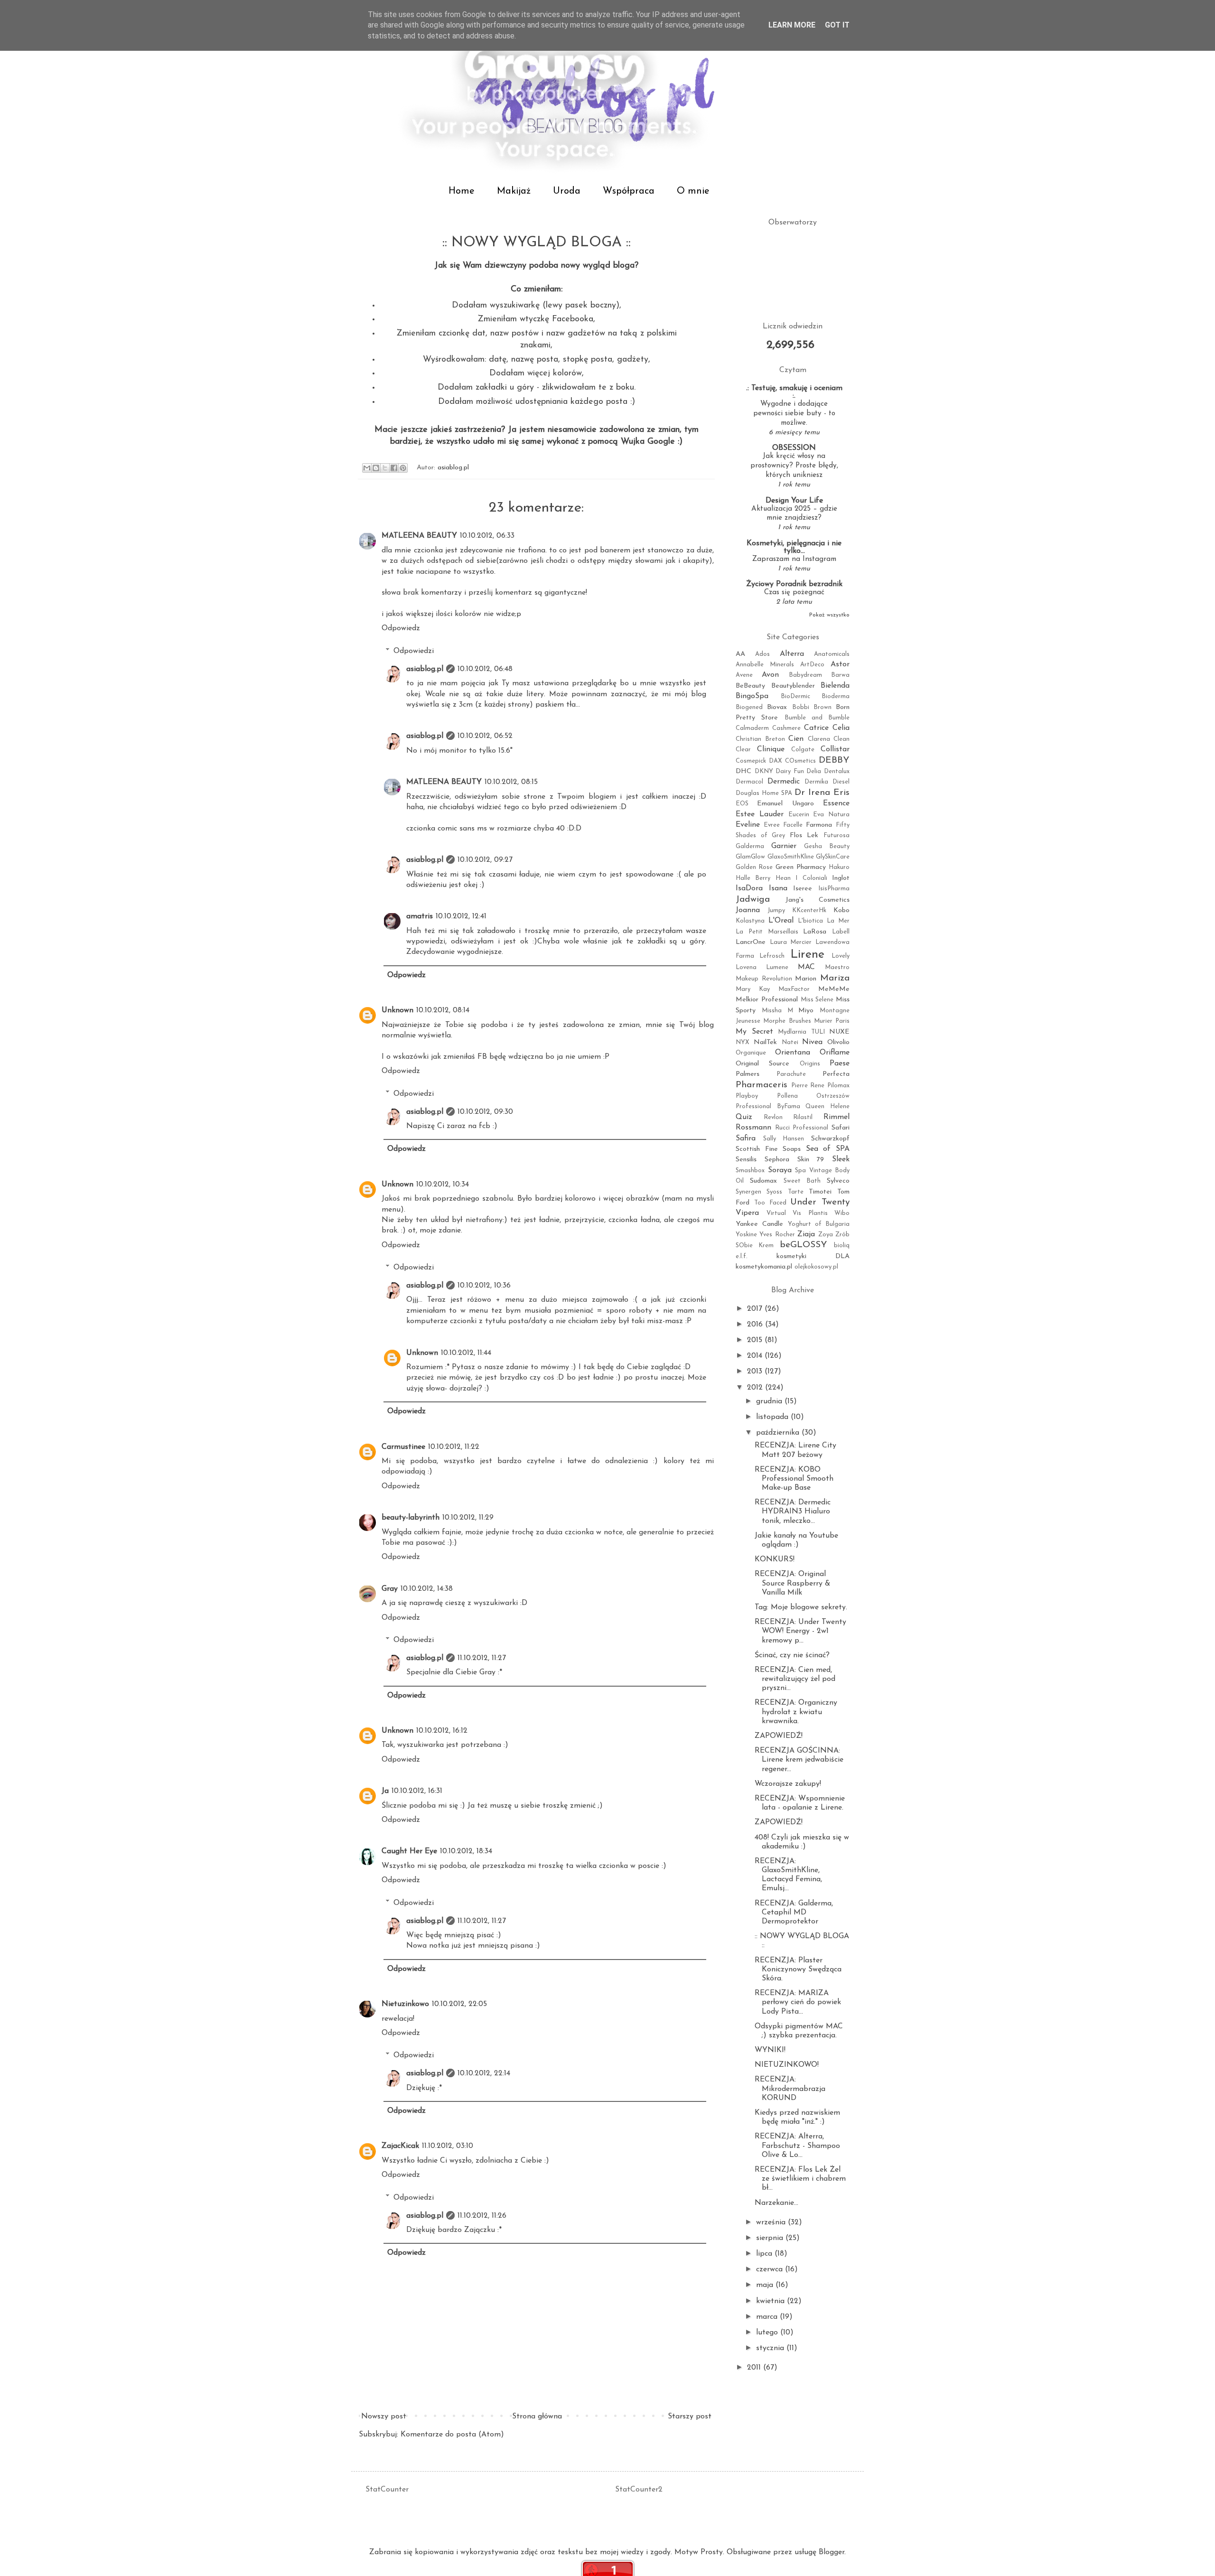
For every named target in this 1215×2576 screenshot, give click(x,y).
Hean (783, 878)
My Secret (754, 1032)
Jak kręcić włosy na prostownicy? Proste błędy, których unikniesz (794, 466)
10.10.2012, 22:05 (459, 2004)
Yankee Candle (759, 1224)
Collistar (835, 749)
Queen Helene (827, 1106)
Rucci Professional (802, 1128)
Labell (841, 932)
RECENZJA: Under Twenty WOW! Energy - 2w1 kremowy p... (800, 1631)
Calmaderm (752, 728)
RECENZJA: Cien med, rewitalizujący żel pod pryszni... (795, 1679)
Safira (746, 1139)
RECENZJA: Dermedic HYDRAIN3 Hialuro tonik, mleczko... (793, 1512)
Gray (390, 1589)
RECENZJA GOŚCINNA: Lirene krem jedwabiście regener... (799, 1760)
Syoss (774, 1192)
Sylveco (838, 1181)
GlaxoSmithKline (791, 857)
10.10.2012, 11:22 (454, 1447)
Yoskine (746, 1235)
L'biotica (810, 921)
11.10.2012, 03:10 (448, 2146)
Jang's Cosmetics (818, 900)
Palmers (748, 1074)
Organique (751, 1053)
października (779, 1433)
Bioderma (836, 696)
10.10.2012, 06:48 (485, 669)
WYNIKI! (770, 2050)
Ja (385, 1791)
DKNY (764, 771)
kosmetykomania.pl (764, 1267)
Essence (836, 803)
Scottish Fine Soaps (768, 1149)
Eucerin (799, 815)
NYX (743, 1042)
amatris (420, 916)
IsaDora (749, 888)
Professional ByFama (768, 1106)
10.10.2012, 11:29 (468, 1518)
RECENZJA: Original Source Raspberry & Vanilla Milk (792, 1583)
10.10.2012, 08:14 (443, 1010)
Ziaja (806, 1234)
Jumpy (776, 910)
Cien (796, 739)
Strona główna (537, 2417)
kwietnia (771, 2301)
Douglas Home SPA (764, 793)
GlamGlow (750, 857)
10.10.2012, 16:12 (442, 1731)
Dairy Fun (790, 771)
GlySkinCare (833, 857)
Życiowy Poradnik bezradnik (794, 584)
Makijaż (514, 191)
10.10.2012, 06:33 (487, 536)
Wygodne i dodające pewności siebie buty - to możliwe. (794, 414)
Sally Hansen (784, 1139)
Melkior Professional (767, 1000)
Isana (778, 888)
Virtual (776, 1213)
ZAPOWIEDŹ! (779, 1736)
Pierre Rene (808, 1086)
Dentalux (837, 771)
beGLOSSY (804, 1245)
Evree (772, 825)
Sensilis (746, 1160)
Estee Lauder (760, 814)
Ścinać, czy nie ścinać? (792, 1655)
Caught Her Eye (409, 1851)
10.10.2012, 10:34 (443, 1185)
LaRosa (815, 932)
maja (766, 2285)
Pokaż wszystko (829, 615)
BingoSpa (752, 696)
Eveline (748, 825)
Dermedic (784, 782)
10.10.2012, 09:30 (485, 1112)
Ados (762, 654)
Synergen (748, 1192)
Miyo (806, 1011)
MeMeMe (834, 989)
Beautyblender (793, 686)
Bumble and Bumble (817, 718)
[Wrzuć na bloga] (376, 468)
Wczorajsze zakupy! (788, 1784)
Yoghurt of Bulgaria (819, 1224)
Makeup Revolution (764, 979)
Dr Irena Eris (822, 793)
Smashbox (750, 1171)
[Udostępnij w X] (385, 468)
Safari (841, 1128)
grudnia (770, 1401)
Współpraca (629, 191)
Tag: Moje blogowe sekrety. (801, 1607)
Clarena (819, 739)
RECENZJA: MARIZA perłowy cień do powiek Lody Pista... (798, 2002)
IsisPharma (834, 889)
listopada (773, 1417)
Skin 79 (811, 1160)
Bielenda (835, 686)
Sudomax (763, 1181)
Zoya (826, 1235)
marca (768, 2317)
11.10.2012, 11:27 (482, 1658)
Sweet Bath (802, 1181)
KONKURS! (775, 1559)
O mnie (693, 191)
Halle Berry (753, 878)
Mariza (835, 978)
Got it (837, 25)
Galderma (750, 846)
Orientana (793, 1053)
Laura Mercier (791, 942)
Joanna (748, 910)
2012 (756, 1388)
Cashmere (786, 728)
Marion (806, 979)
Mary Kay (753, 989)
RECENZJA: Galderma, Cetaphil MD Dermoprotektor (794, 1913)
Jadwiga (753, 900)
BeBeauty (750, 686)
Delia (814, 771)
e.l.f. (742, 1256)
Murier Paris (832, 1021)
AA (740, 654)
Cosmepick (751, 761)
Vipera (747, 1213)
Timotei (820, 1192)
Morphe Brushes (787, 1021)
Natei (790, 1042)
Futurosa (836, 835)
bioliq (842, 1246)
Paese (840, 1064)
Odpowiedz (401, 628)
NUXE (839, 1032)
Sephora (777, 1160)
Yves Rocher (777, 1235)
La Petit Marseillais (767, 932)
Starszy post (690, 2417)
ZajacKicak (400, 2146)
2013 (756, 1372)
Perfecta (836, 1074)
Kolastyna (750, 921)
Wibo (842, 1213)
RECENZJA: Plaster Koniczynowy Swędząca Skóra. (798, 1969)
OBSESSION (794, 448)
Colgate (803, 750)
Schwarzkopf (830, 1139)
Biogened (749, 707)
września (772, 2222)
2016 (756, 1325)
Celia (841, 728)
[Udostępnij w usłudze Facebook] (394, 468)
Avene (744, 675)
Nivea (812, 1042)
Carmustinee (403, 1447)
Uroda (567, 191)
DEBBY (834, 761)
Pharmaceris (762, 1085)
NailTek (765, 1042)
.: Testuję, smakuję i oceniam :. (794, 392)
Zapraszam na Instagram (794, 559)
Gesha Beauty (827, 846)
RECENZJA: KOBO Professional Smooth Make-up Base (794, 1479)
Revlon (773, 1117)
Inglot (841, 878)
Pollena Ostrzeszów (813, 1096)
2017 (756, 1309)
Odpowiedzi (414, 651)
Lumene (777, 967)
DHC (743, 771)
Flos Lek (804, 835)
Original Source (762, 1064)
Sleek (841, 1159)
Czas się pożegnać (794, 593)
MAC (806, 967)
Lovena (746, 967)
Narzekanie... (776, 2203)
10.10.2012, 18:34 (466, 1851)
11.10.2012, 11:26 (482, 2216)
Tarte (796, 1192)
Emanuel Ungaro (785, 804)
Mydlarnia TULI (801, 1032)
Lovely (841, 956)
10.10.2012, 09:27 (485, 860)
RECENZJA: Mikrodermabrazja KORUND (790, 2089)
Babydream (805, 675)
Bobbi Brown (812, 707)
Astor (840, 664)
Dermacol (749, 782)
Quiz (744, 1117)
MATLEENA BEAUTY (419, 536)
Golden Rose (754, 867)
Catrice (816, 728)
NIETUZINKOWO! (787, 2065)
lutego (768, 2333)
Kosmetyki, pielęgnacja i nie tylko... (794, 547)
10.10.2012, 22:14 (484, 2073)
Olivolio (838, 1042)
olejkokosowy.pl (816, 1267)
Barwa (840, 675)
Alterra (792, 654)
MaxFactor (794, 989)
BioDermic (795, 696)
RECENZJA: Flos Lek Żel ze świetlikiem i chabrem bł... (800, 2179)
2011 (755, 2368)
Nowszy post (384, 2417)
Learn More (792, 25)
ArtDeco (812, 665)
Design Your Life (794, 501)
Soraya (780, 1170)
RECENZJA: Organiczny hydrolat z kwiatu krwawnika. (796, 1712)
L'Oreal (781, 921)
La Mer (838, 921)
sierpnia (771, 2238)
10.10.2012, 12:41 (461, 916)
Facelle (793, 825)
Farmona (819, 825)
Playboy (747, 1096)
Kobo (841, 910)
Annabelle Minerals (765, 665)
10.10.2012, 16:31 (417, 1791)
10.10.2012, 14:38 (427, 1589)
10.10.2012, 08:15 (511, 782)
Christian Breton (760, 739)
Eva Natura (831, 815)
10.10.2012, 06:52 (485, 736)
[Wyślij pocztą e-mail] (367, 468)
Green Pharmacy (801, 867)
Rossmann (753, 1128)
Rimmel (836, 1117)
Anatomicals (832, 654)
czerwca (771, 2269)
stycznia (771, 2348)
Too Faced (770, 1203)
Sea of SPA (828, 1149)
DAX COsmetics (792, 761)
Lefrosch (772, 956)
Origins (810, 1064)
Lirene (807, 955)
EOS (742, 804)
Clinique (771, 749)
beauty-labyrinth (411, 1518)
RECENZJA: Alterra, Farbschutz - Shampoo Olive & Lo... (797, 2146)
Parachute (791, 1074)
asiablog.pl (425, 669)
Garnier (784, 846)
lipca (765, 2254)
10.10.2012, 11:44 (466, 1353)
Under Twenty (820, 1202)
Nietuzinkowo (405, 2004)
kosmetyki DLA (813, 1256)
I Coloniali (811, 878)
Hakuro (839, 867)
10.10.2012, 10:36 (484, 1286)
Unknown (397, 1010)
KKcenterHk (809, 910)
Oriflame (835, 1053)
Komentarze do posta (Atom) (452, 2435)
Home (462, 191)
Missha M (777, 1011)
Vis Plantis (810, 1213)
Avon (770, 675)
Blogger (832, 2552)
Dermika (816, 782)
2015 (756, 1340)
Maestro (837, 967)
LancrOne (751, 942)
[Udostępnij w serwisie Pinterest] (403, 468)
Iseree (803, 889)
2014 (756, 1356)
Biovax (777, 707)
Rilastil (803, 1117)
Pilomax (838, 1086)
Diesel (841, 782)
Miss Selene (817, 1000)
